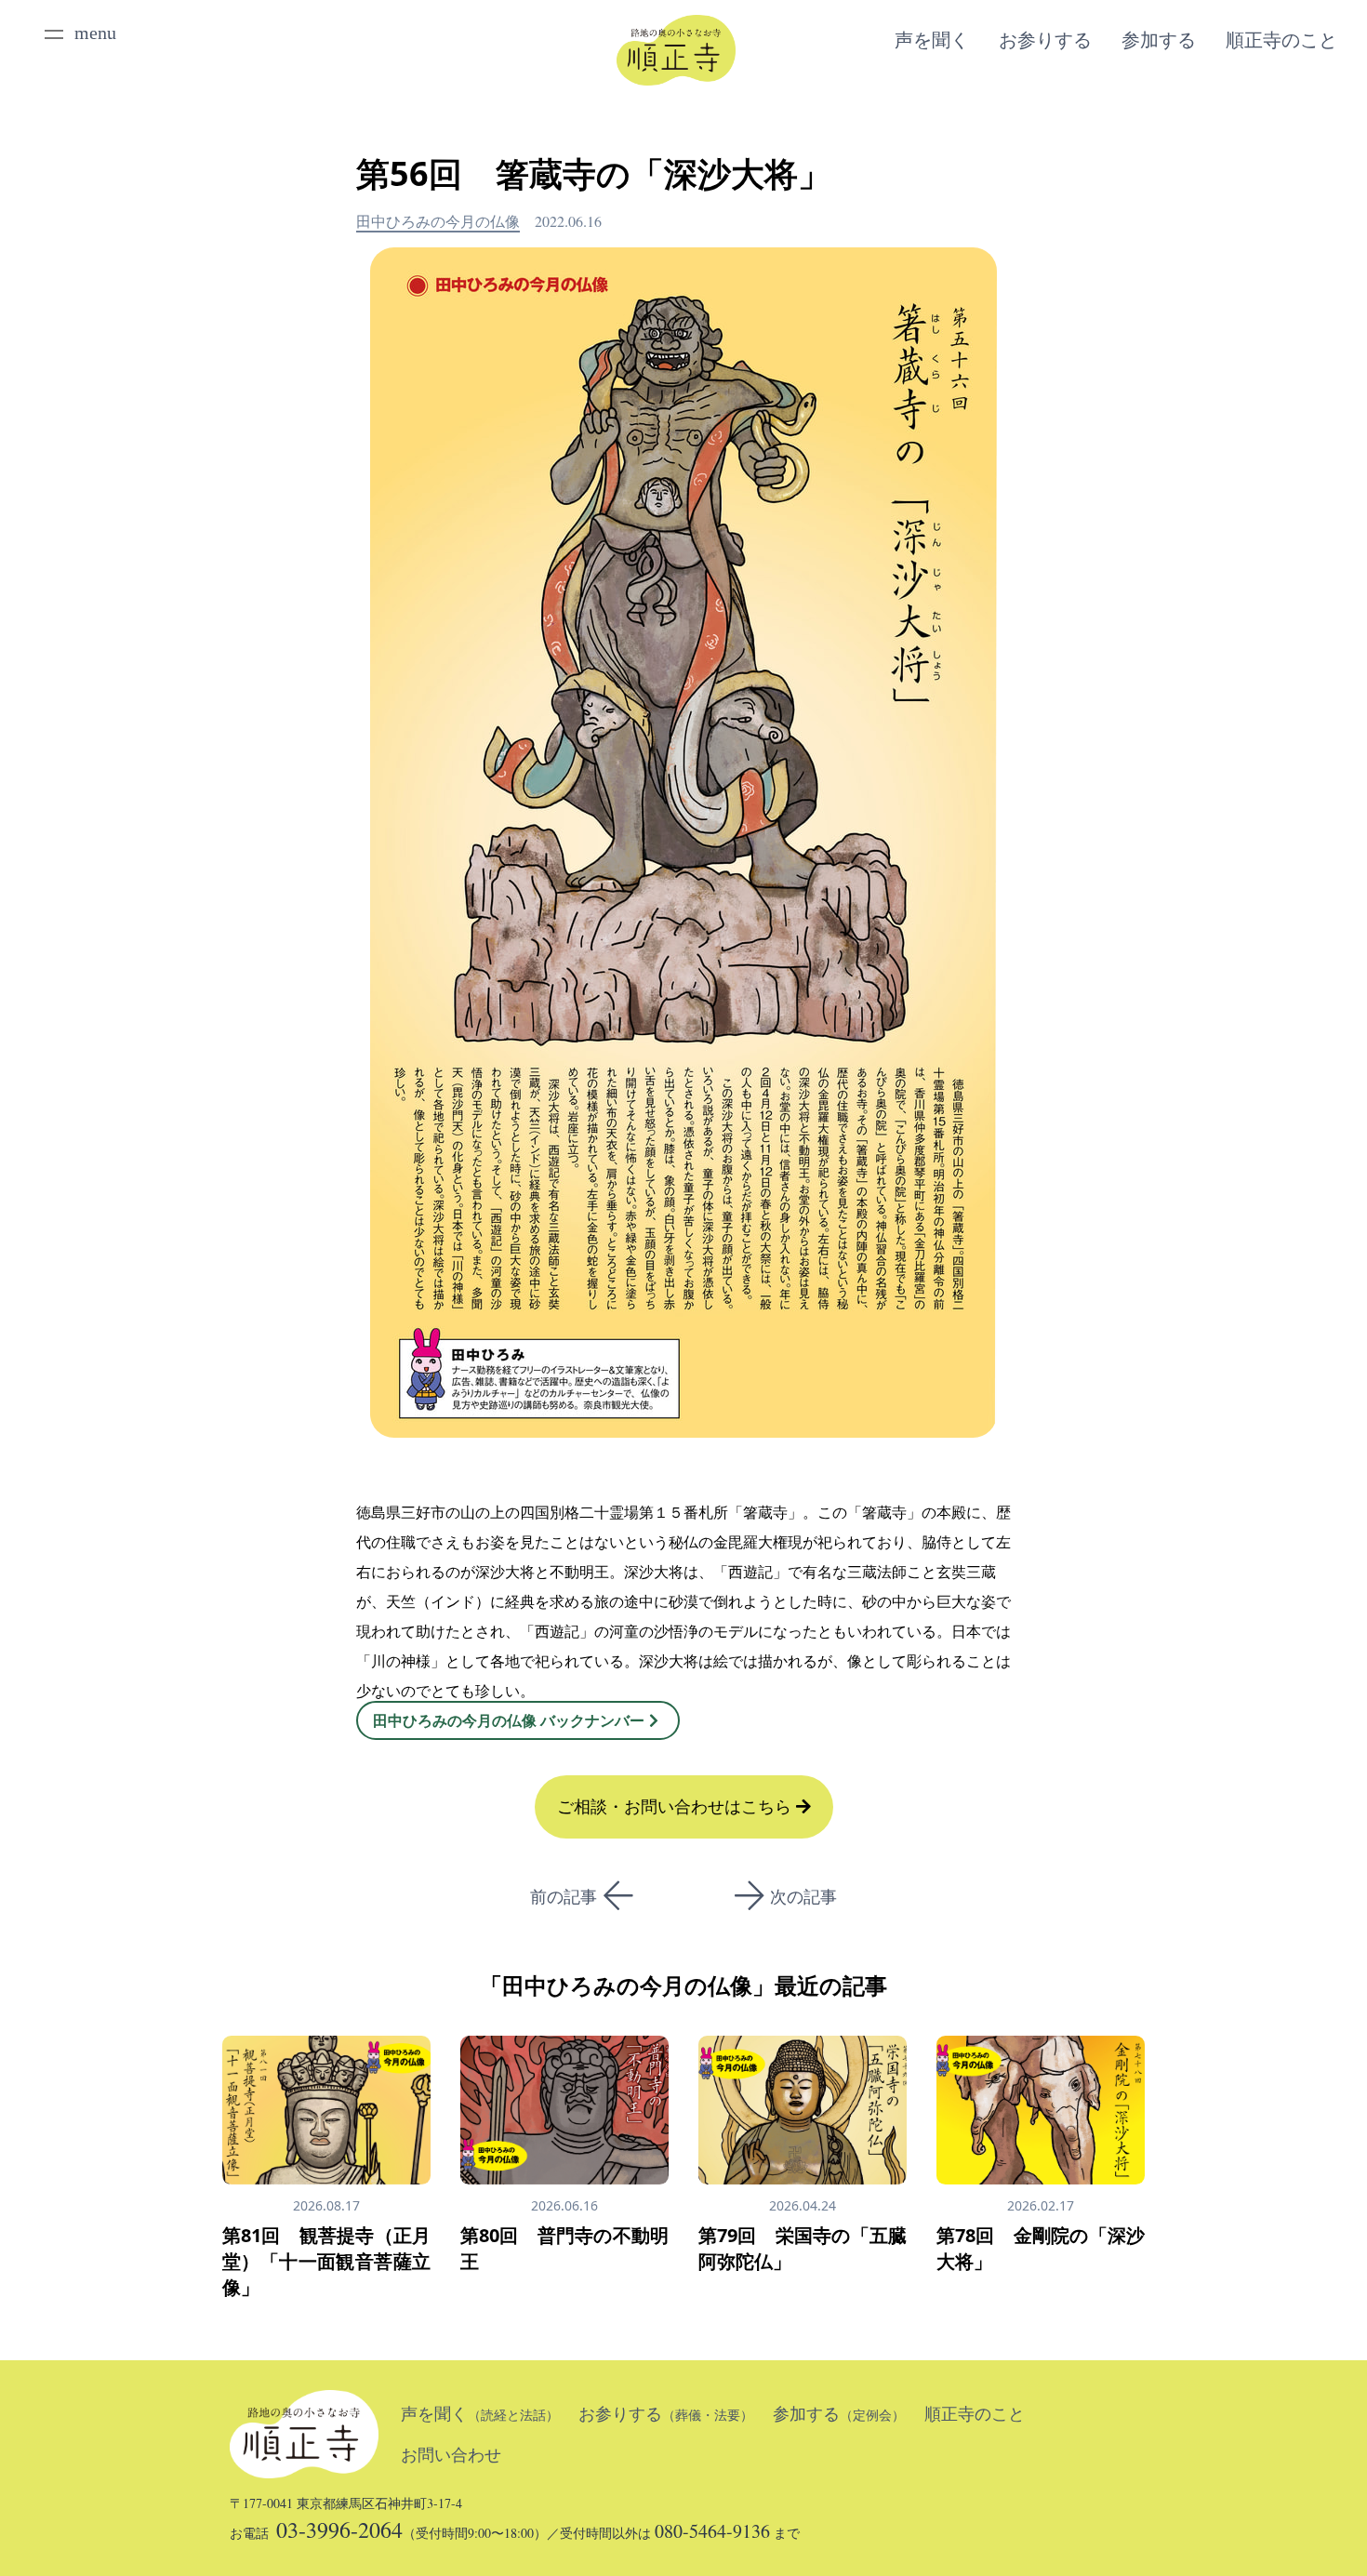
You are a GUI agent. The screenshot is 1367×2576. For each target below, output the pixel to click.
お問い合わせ (451, 2455)
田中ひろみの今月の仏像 (438, 221)
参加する (1159, 40)
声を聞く (932, 40)
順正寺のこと (1281, 40)
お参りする (1045, 40)
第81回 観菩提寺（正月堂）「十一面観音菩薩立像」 (326, 2261)
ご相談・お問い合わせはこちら (677, 1807)
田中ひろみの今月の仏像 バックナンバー (509, 1720)
